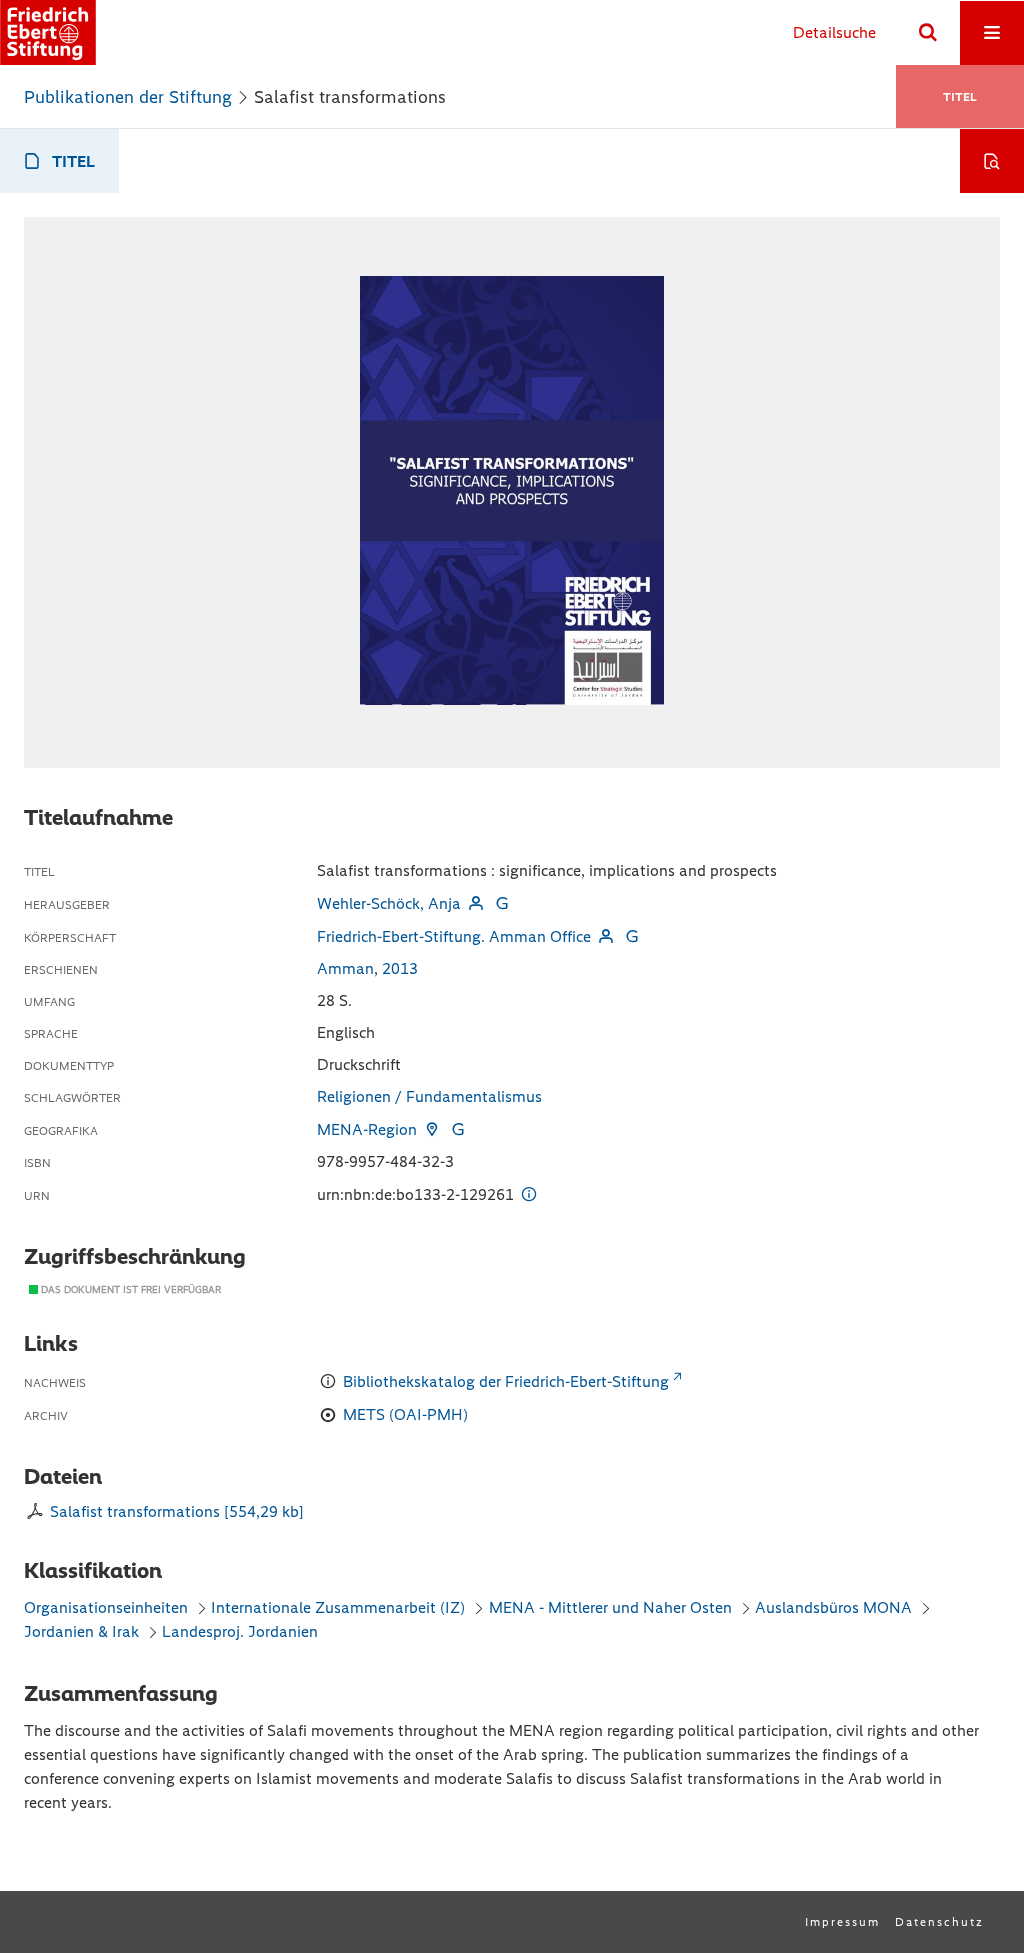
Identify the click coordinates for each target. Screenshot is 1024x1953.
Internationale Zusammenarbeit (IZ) (338, 1607)
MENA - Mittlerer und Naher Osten (612, 1607)
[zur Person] (476, 903)
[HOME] (48, 32)
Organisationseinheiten (106, 1607)
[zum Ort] (432, 1129)
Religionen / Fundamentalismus (429, 1096)
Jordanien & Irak (81, 1631)
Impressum (842, 1922)
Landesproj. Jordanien (240, 1631)
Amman (345, 968)
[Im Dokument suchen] (992, 161)
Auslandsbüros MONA (833, 1607)
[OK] (928, 33)
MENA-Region (367, 1129)
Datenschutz (939, 1922)
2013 (400, 968)
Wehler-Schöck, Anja (389, 903)
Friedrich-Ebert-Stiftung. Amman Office (454, 936)
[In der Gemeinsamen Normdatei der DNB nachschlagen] (502, 903)
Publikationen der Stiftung (128, 97)
